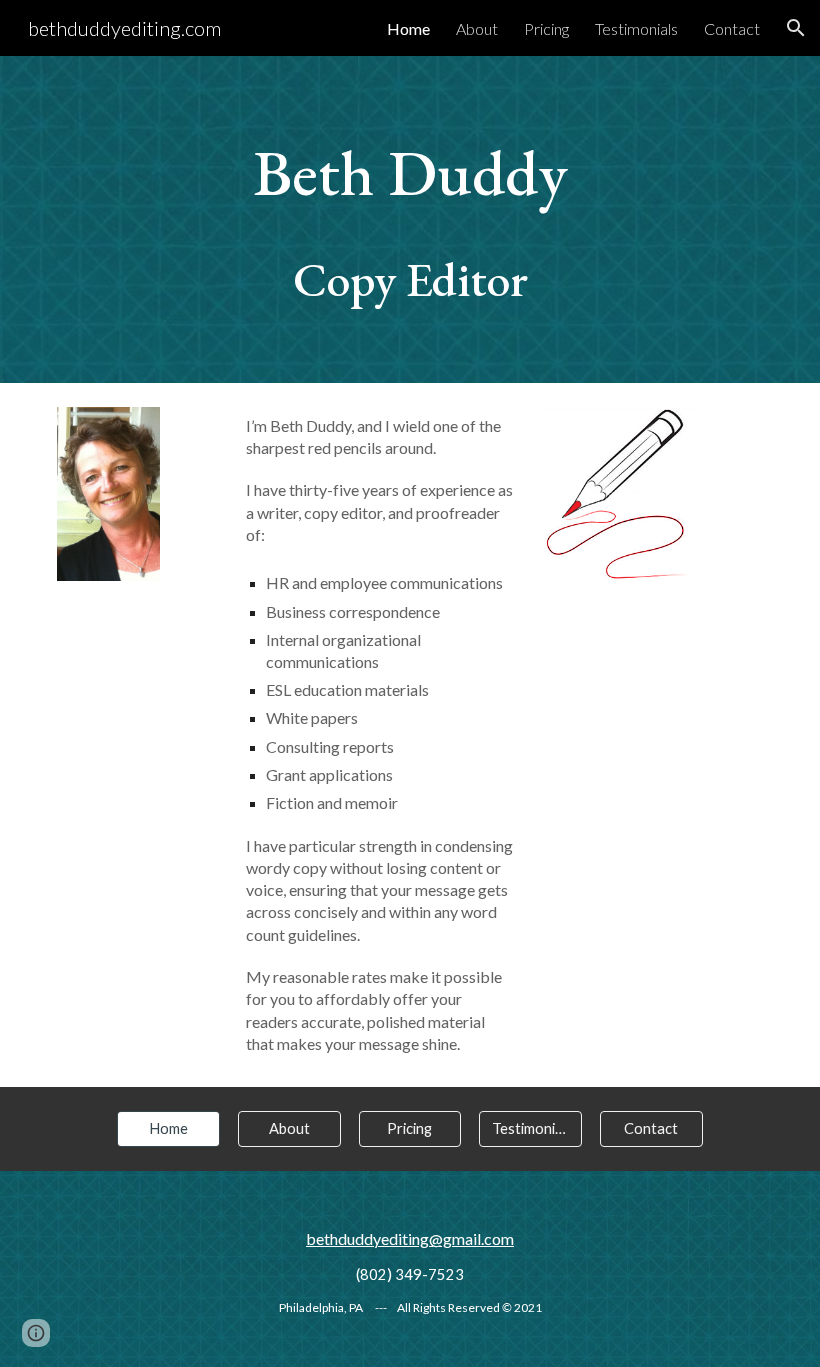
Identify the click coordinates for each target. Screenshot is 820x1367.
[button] (796, 28)
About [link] (477, 28)
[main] (410, 219)
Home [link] (408, 28)
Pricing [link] (546, 28)
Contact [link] (732, 28)
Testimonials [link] (636, 28)
